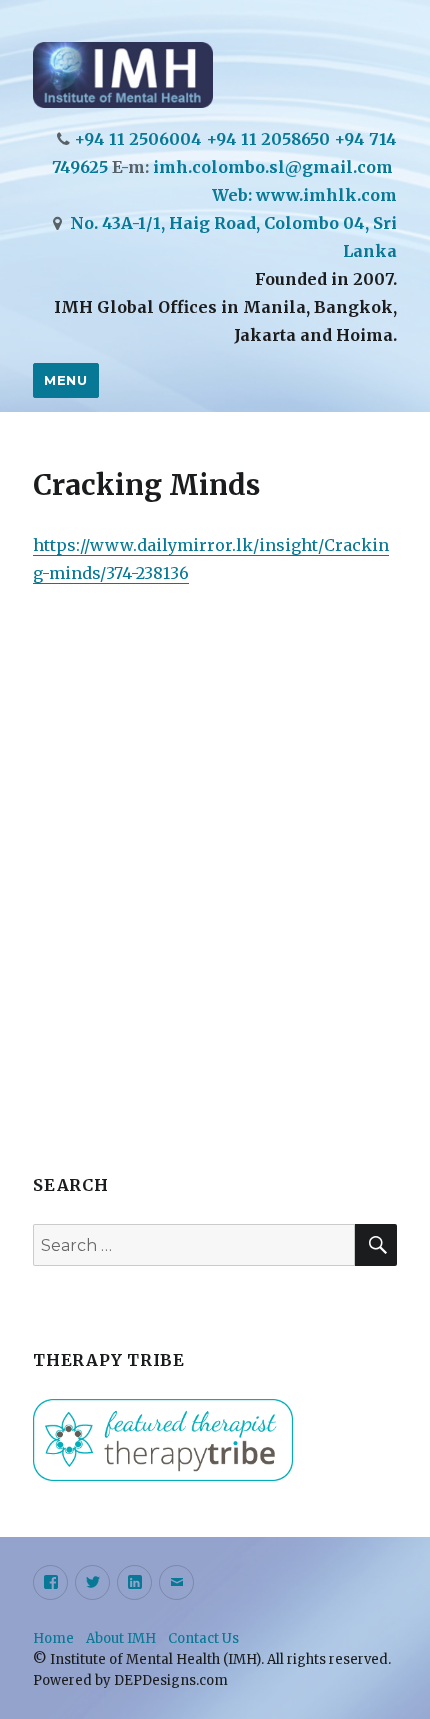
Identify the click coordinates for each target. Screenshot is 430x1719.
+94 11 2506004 (138, 139)
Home (53, 1638)
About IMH (121, 1638)
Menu (65, 380)
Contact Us (203, 1638)
